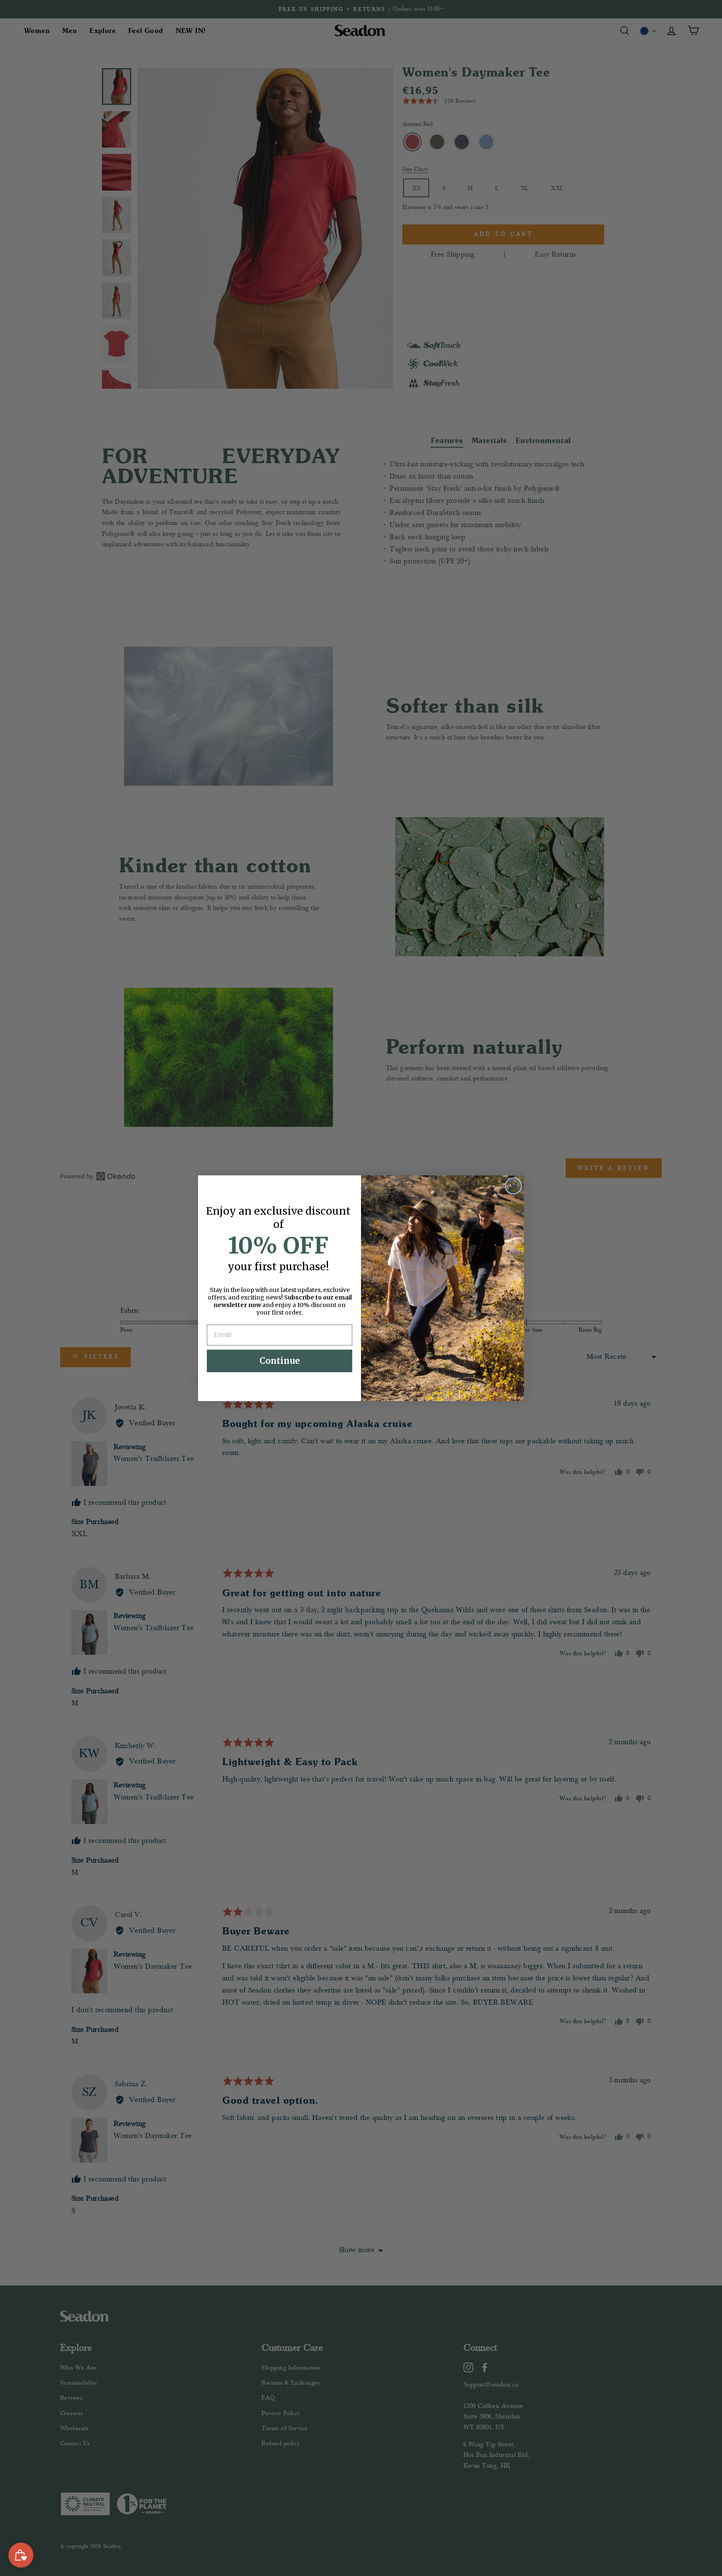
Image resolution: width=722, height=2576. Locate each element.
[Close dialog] (513, 1186)
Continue (280, 1361)
